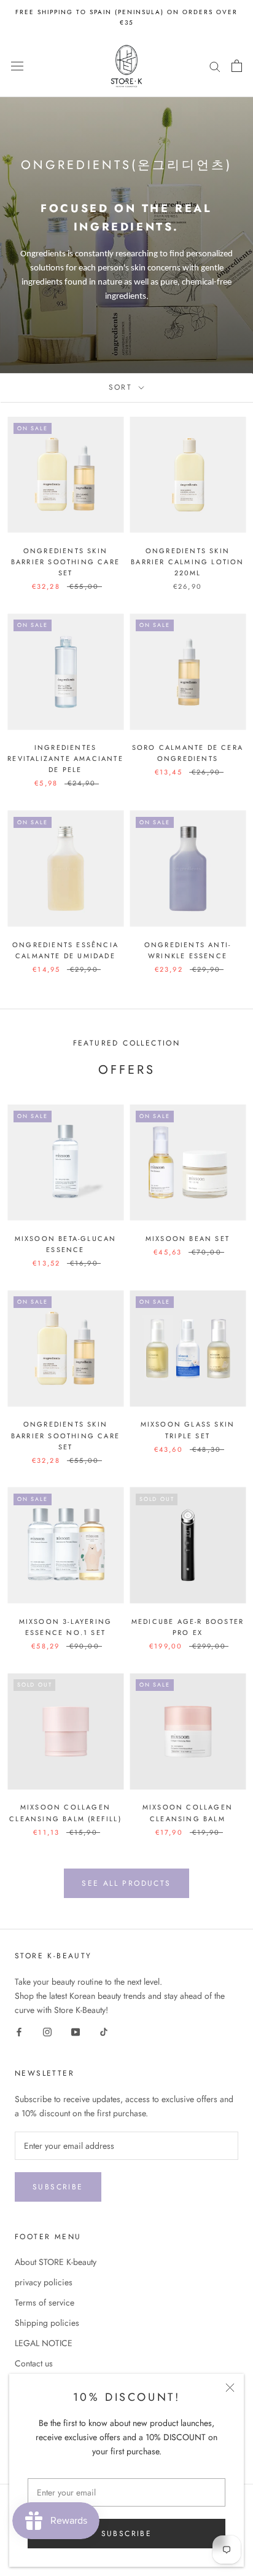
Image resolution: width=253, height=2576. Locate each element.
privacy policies (44, 2282)
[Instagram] (47, 2031)
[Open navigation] (17, 66)
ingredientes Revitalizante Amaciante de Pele (65, 758)
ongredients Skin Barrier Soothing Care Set (65, 562)
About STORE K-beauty (56, 2262)
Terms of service (45, 2302)
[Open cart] (237, 66)
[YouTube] (76, 2031)
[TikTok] (104, 2031)
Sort (123, 387)
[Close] (230, 2388)
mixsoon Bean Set (188, 1239)
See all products (126, 1883)
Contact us (34, 2363)
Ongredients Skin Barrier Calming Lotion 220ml (187, 562)
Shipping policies (47, 2323)
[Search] (215, 66)
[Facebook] (19, 2031)
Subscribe (127, 2534)
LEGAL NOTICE (44, 2343)
